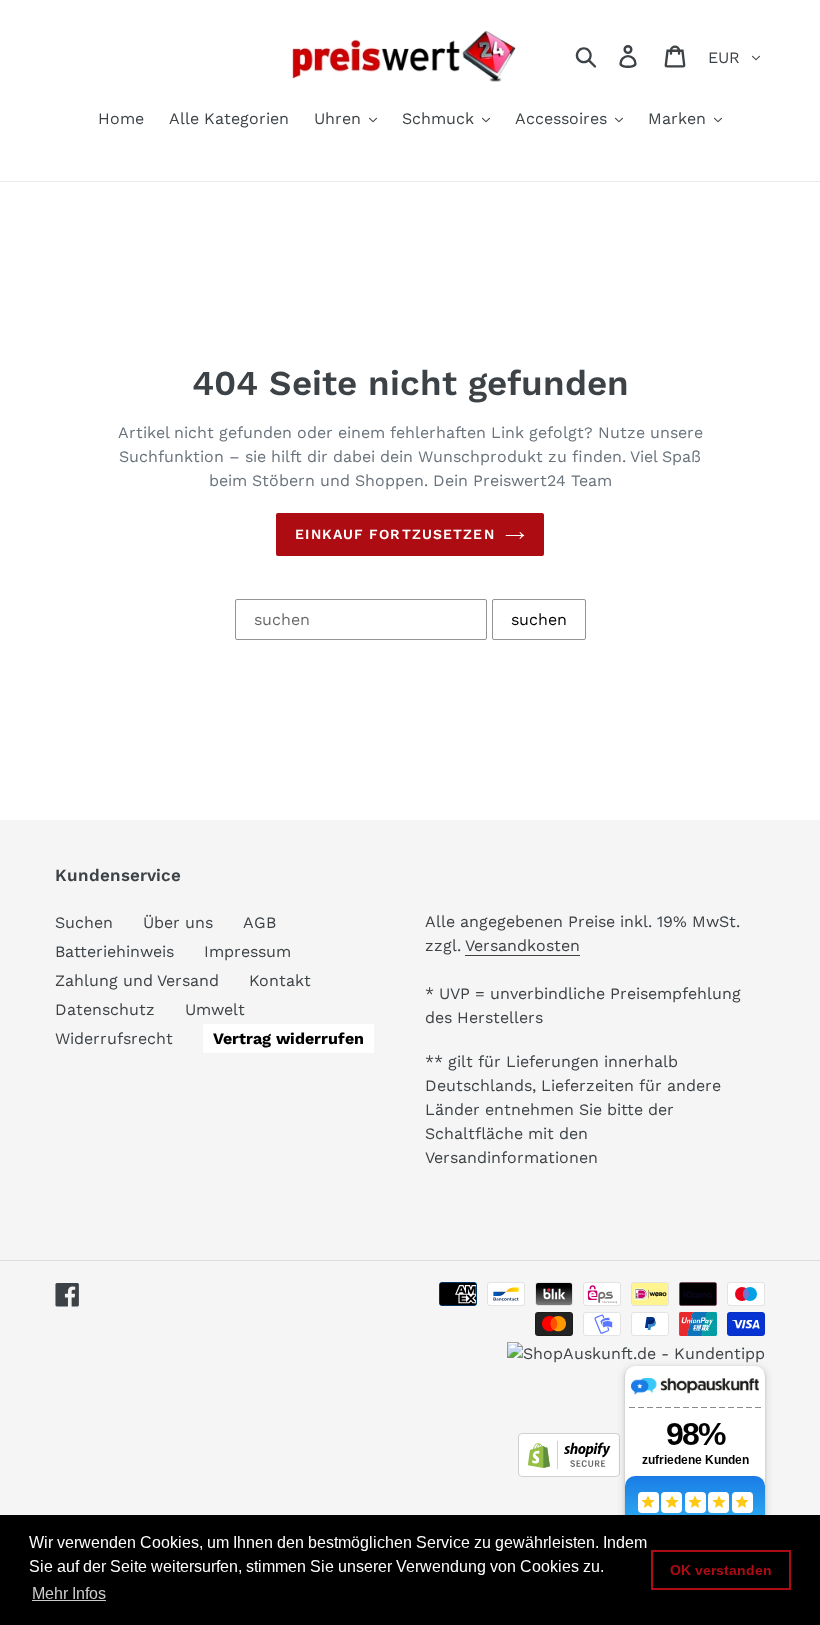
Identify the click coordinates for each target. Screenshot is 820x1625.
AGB (259, 922)
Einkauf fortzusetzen (394, 534)
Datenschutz (105, 1009)
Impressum (247, 951)
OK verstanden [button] (721, 1570)
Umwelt (215, 1009)
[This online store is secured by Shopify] (569, 1471)
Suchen (84, 922)
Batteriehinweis (114, 951)
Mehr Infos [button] (69, 1593)
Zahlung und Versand (137, 980)
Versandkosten (522, 945)
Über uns (178, 922)
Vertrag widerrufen (288, 1038)
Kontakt (280, 980)
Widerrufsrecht (114, 1038)
